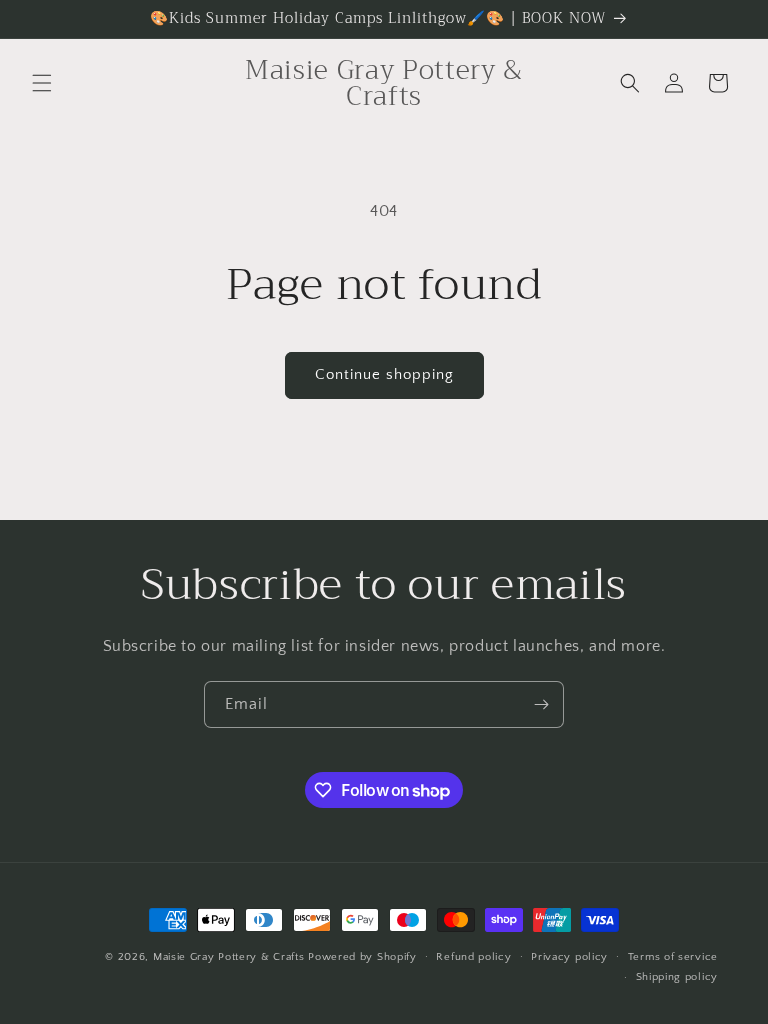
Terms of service (673, 957)
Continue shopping (384, 374)
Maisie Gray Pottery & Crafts (229, 957)
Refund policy (473, 957)
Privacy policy (569, 957)
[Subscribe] (541, 704)
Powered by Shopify (362, 957)
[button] (42, 83)
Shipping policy (677, 977)
